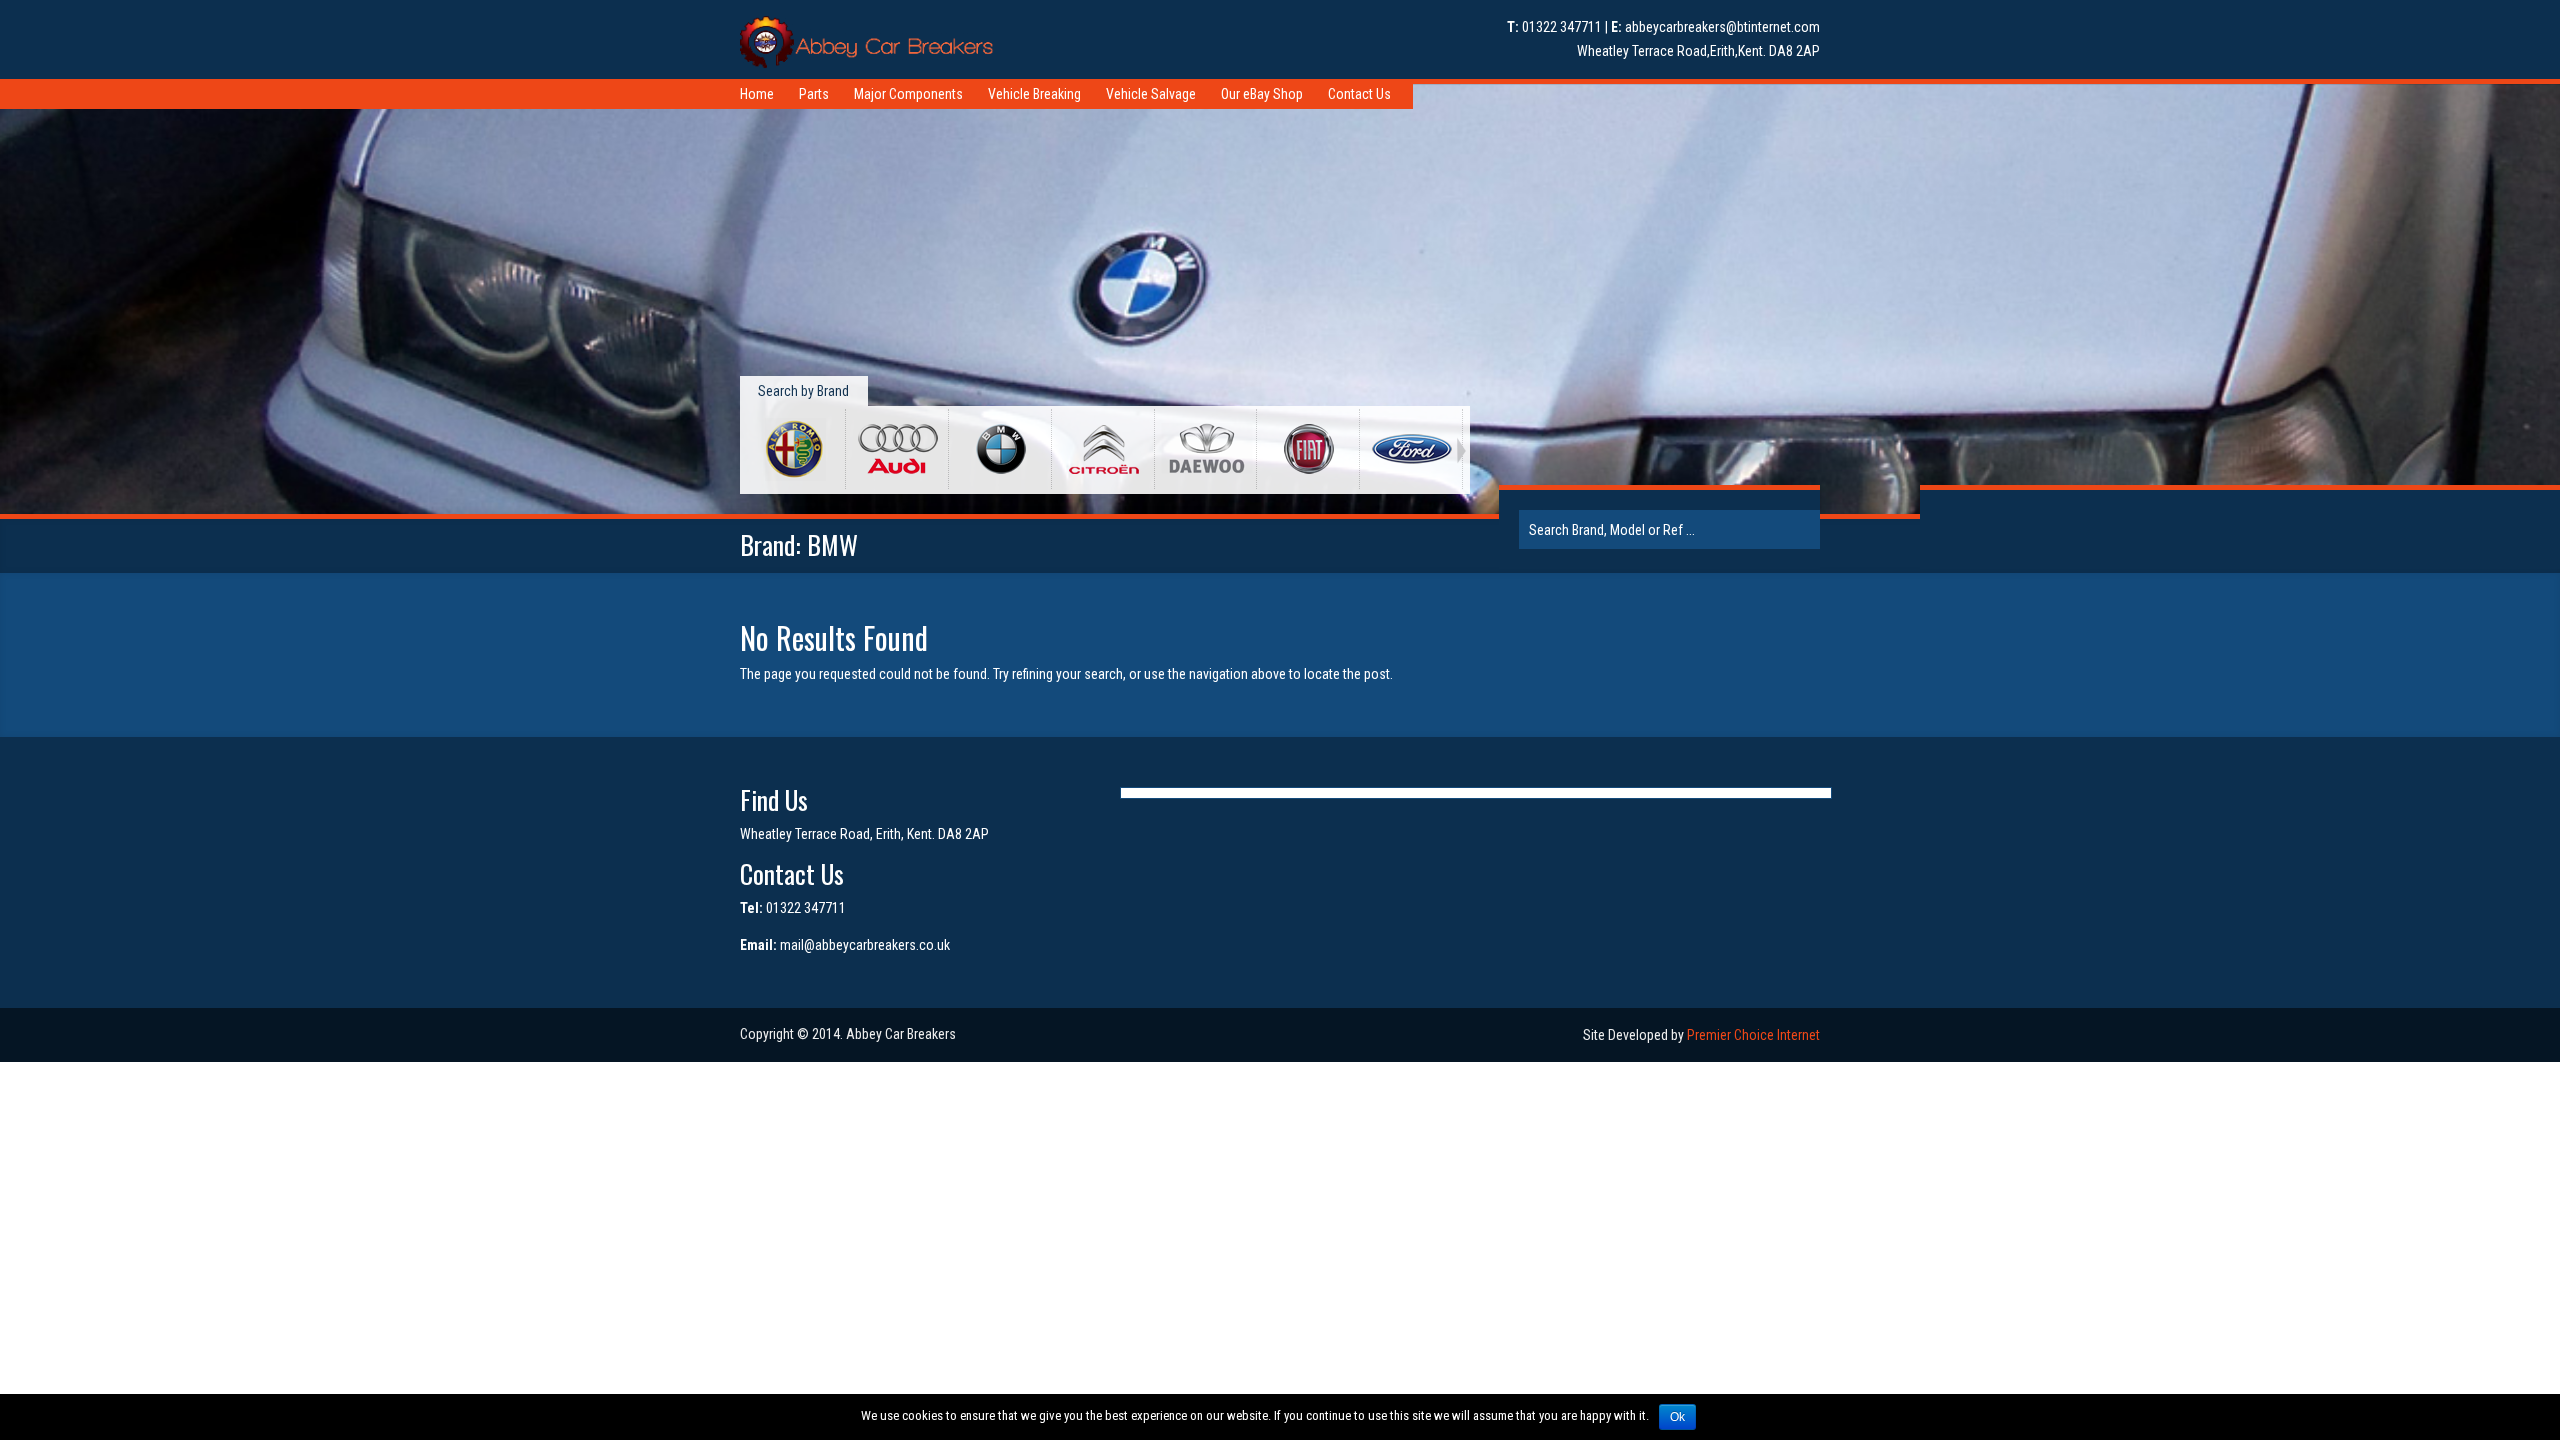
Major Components (908, 94)
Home (757, 94)
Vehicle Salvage (1151, 94)
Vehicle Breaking (1034, 94)
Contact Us (1359, 94)
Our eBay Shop (1262, 94)
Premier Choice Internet (1753, 1035)
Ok (1677, 1417)
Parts (814, 94)
